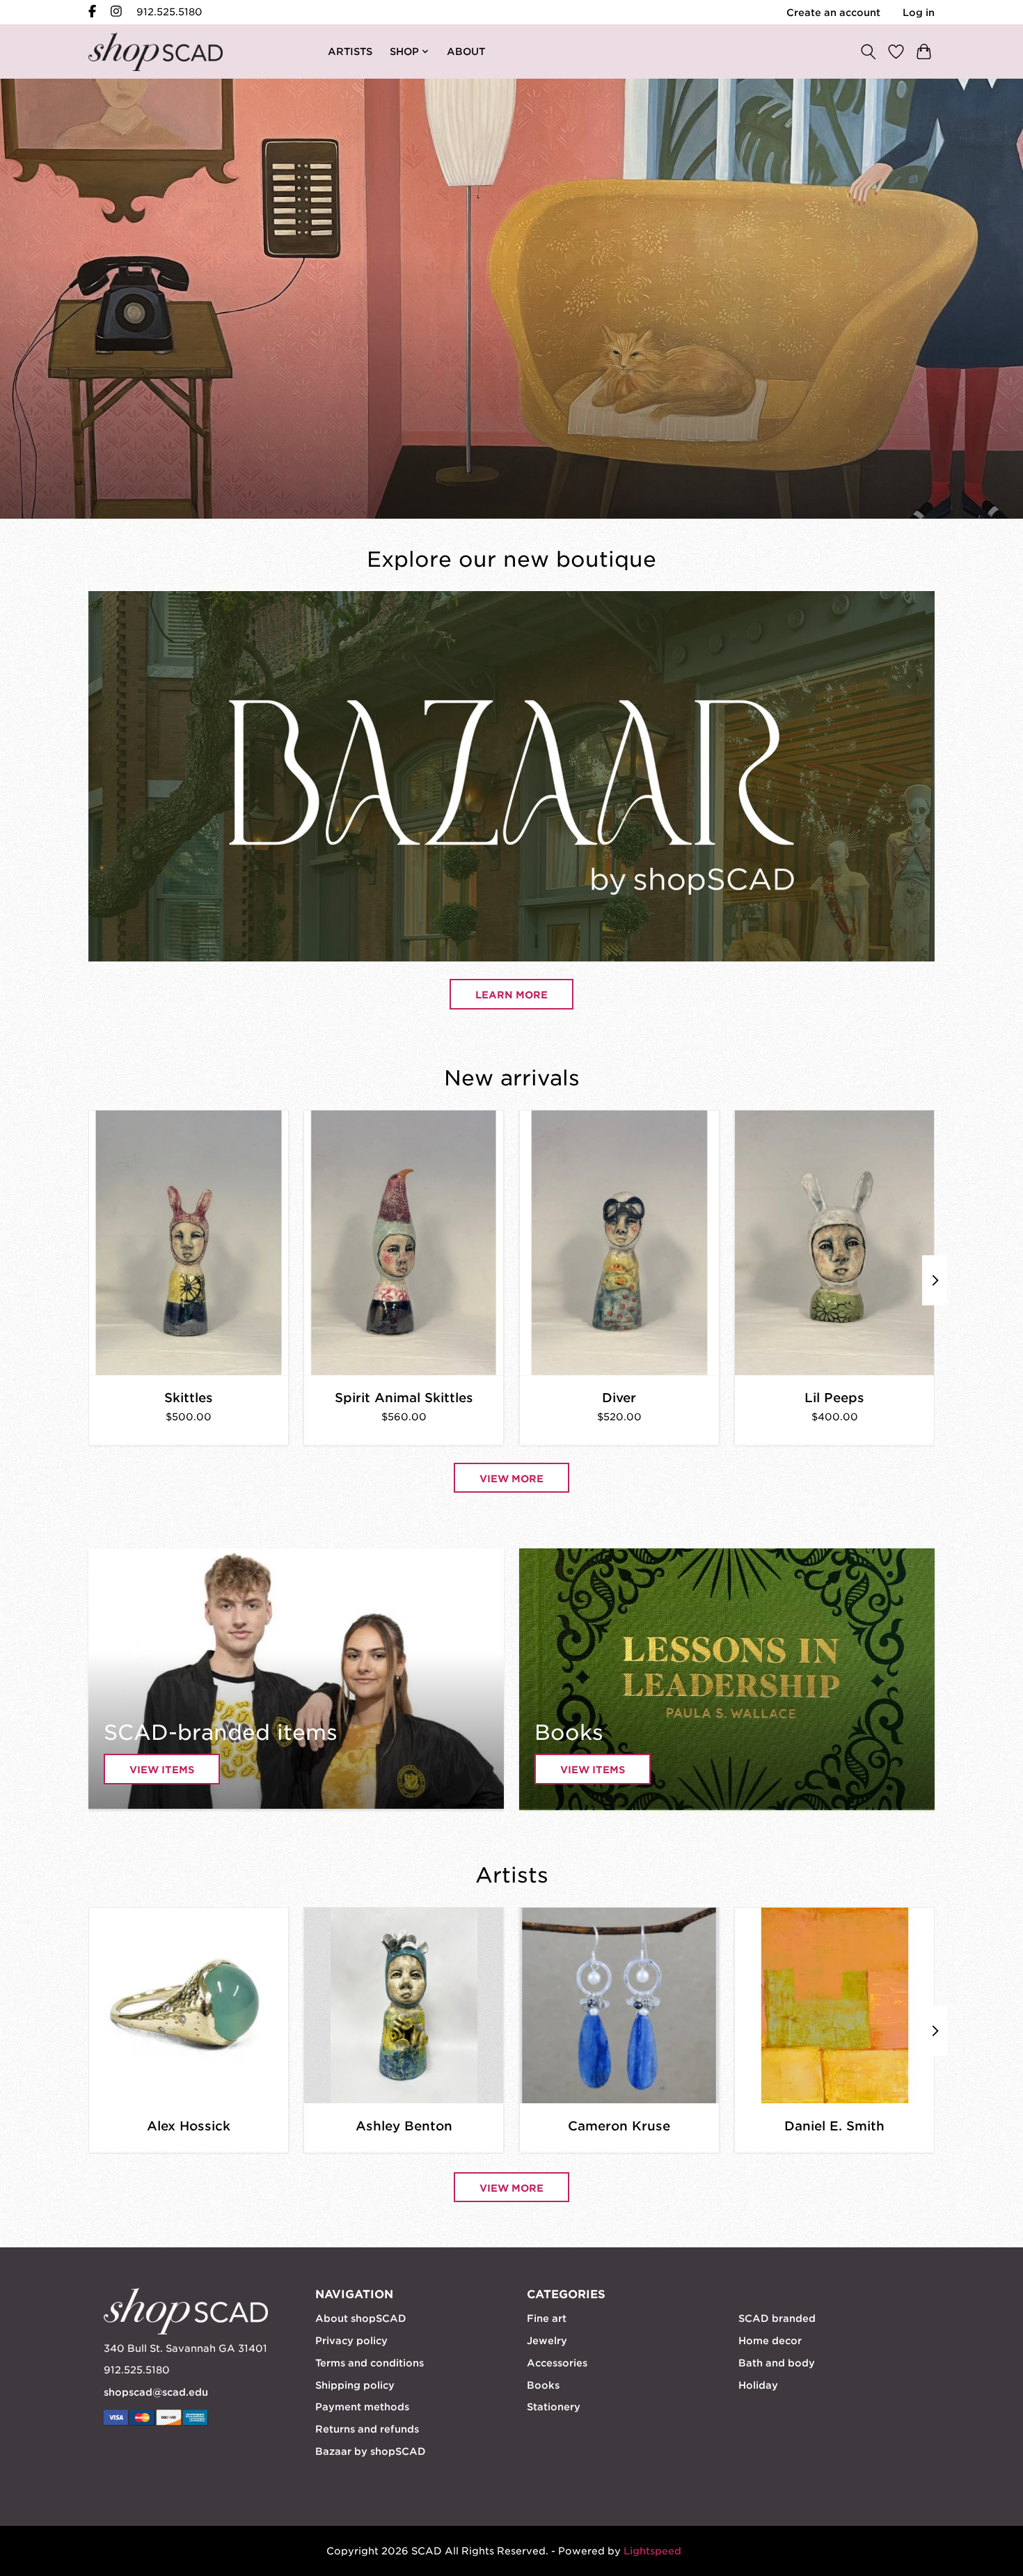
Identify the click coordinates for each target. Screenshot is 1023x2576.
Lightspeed (652, 2551)
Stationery (554, 2407)
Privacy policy (351, 2341)
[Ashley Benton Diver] (619, 1243)
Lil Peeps (834, 1397)
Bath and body (777, 2363)
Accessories (557, 2363)
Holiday (758, 2385)
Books (543, 2385)
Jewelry (547, 2341)
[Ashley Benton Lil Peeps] (834, 1243)
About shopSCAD (361, 2318)
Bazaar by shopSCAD (371, 2451)
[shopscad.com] (156, 52)
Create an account (833, 13)
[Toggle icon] (868, 51)
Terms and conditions (370, 2363)
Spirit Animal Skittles (404, 1397)
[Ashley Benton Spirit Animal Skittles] (404, 1243)
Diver (619, 1397)
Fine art (547, 2318)
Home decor (770, 2341)
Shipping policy (355, 2385)
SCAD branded (777, 2318)
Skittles (189, 1397)
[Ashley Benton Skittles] (189, 1243)
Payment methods (362, 2407)
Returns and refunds (367, 2429)
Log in (919, 13)
